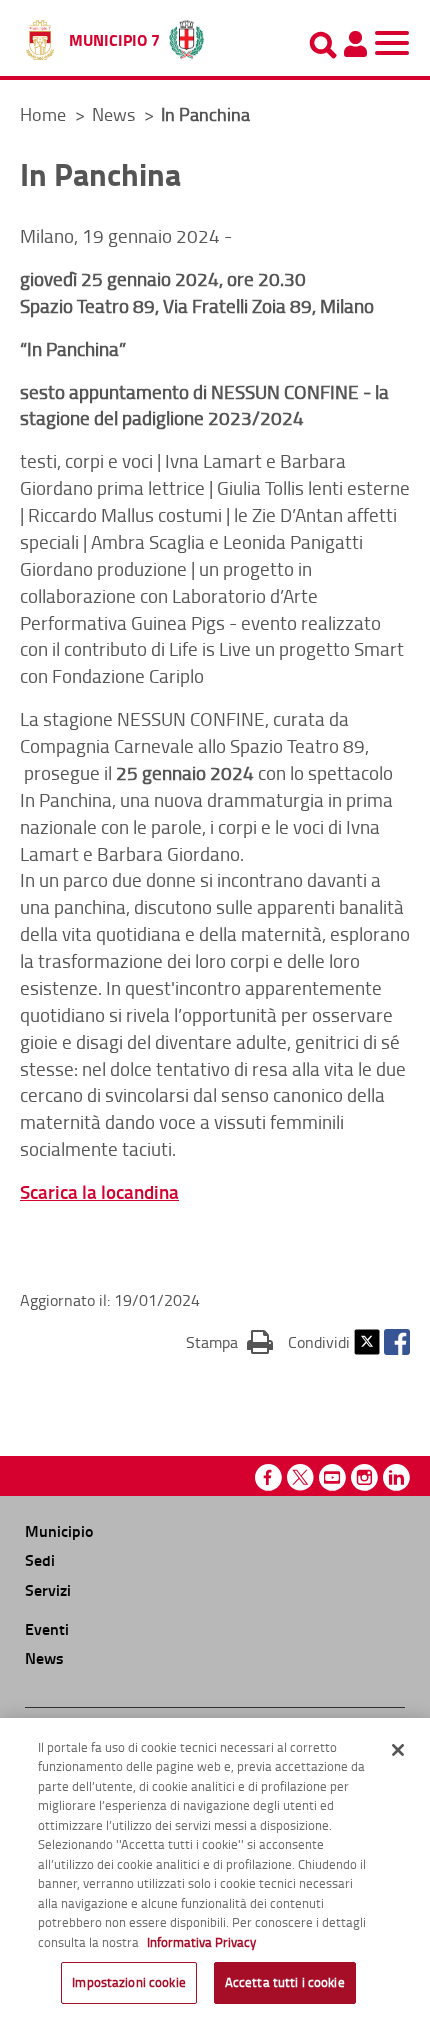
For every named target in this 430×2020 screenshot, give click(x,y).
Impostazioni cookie (128, 1982)
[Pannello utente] (355, 44)
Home (43, 114)
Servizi (48, 1589)
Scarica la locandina (99, 1191)
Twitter (367, 1342)
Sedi (40, 1559)
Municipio (59, 1530)
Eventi (47, 1628)
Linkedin (396, 1477)
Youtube (332, 1477)
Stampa (229, 1341)
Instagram (364, 1477)
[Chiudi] (398, 1750)
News (115, 114)
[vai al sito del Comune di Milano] (186, 35)
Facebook (397, 1342)
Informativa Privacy (201, 1942)
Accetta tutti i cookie (285, 1982)
